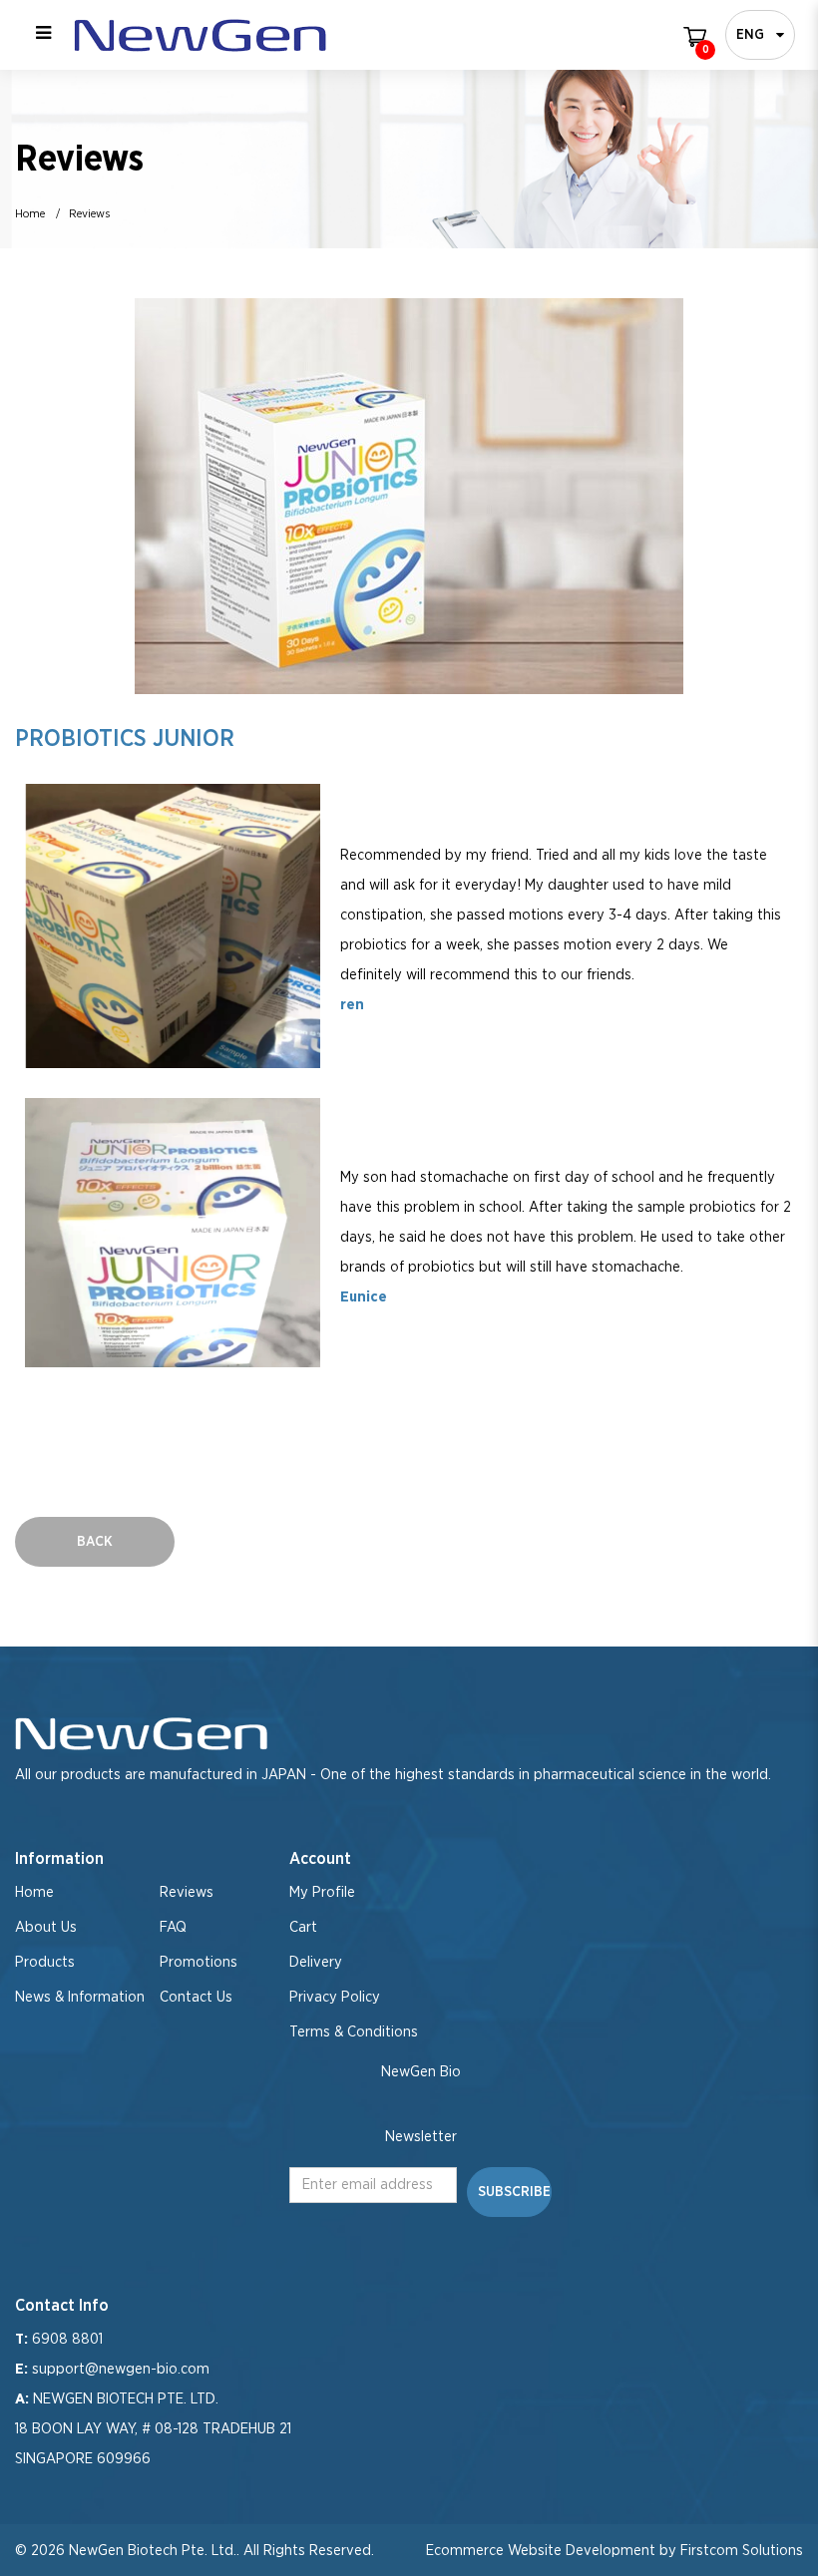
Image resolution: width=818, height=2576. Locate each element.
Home (30, 213)
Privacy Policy (335, 1997)
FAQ (173, 1927)
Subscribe (514, 2192)
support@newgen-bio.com (121, 2369)
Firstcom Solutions (742, 2551)
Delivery (316, 1962)
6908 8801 (67, 2339)
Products (45, 1962)
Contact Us (196, 1997)
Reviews (89, 213)
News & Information (80, 1997)
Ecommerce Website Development (541, 2551)
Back (95, 1542)
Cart (303, 1927)
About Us (46, 1927)
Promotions (199, 1962)
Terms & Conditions (354, 2032)
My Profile (322, 1892)
